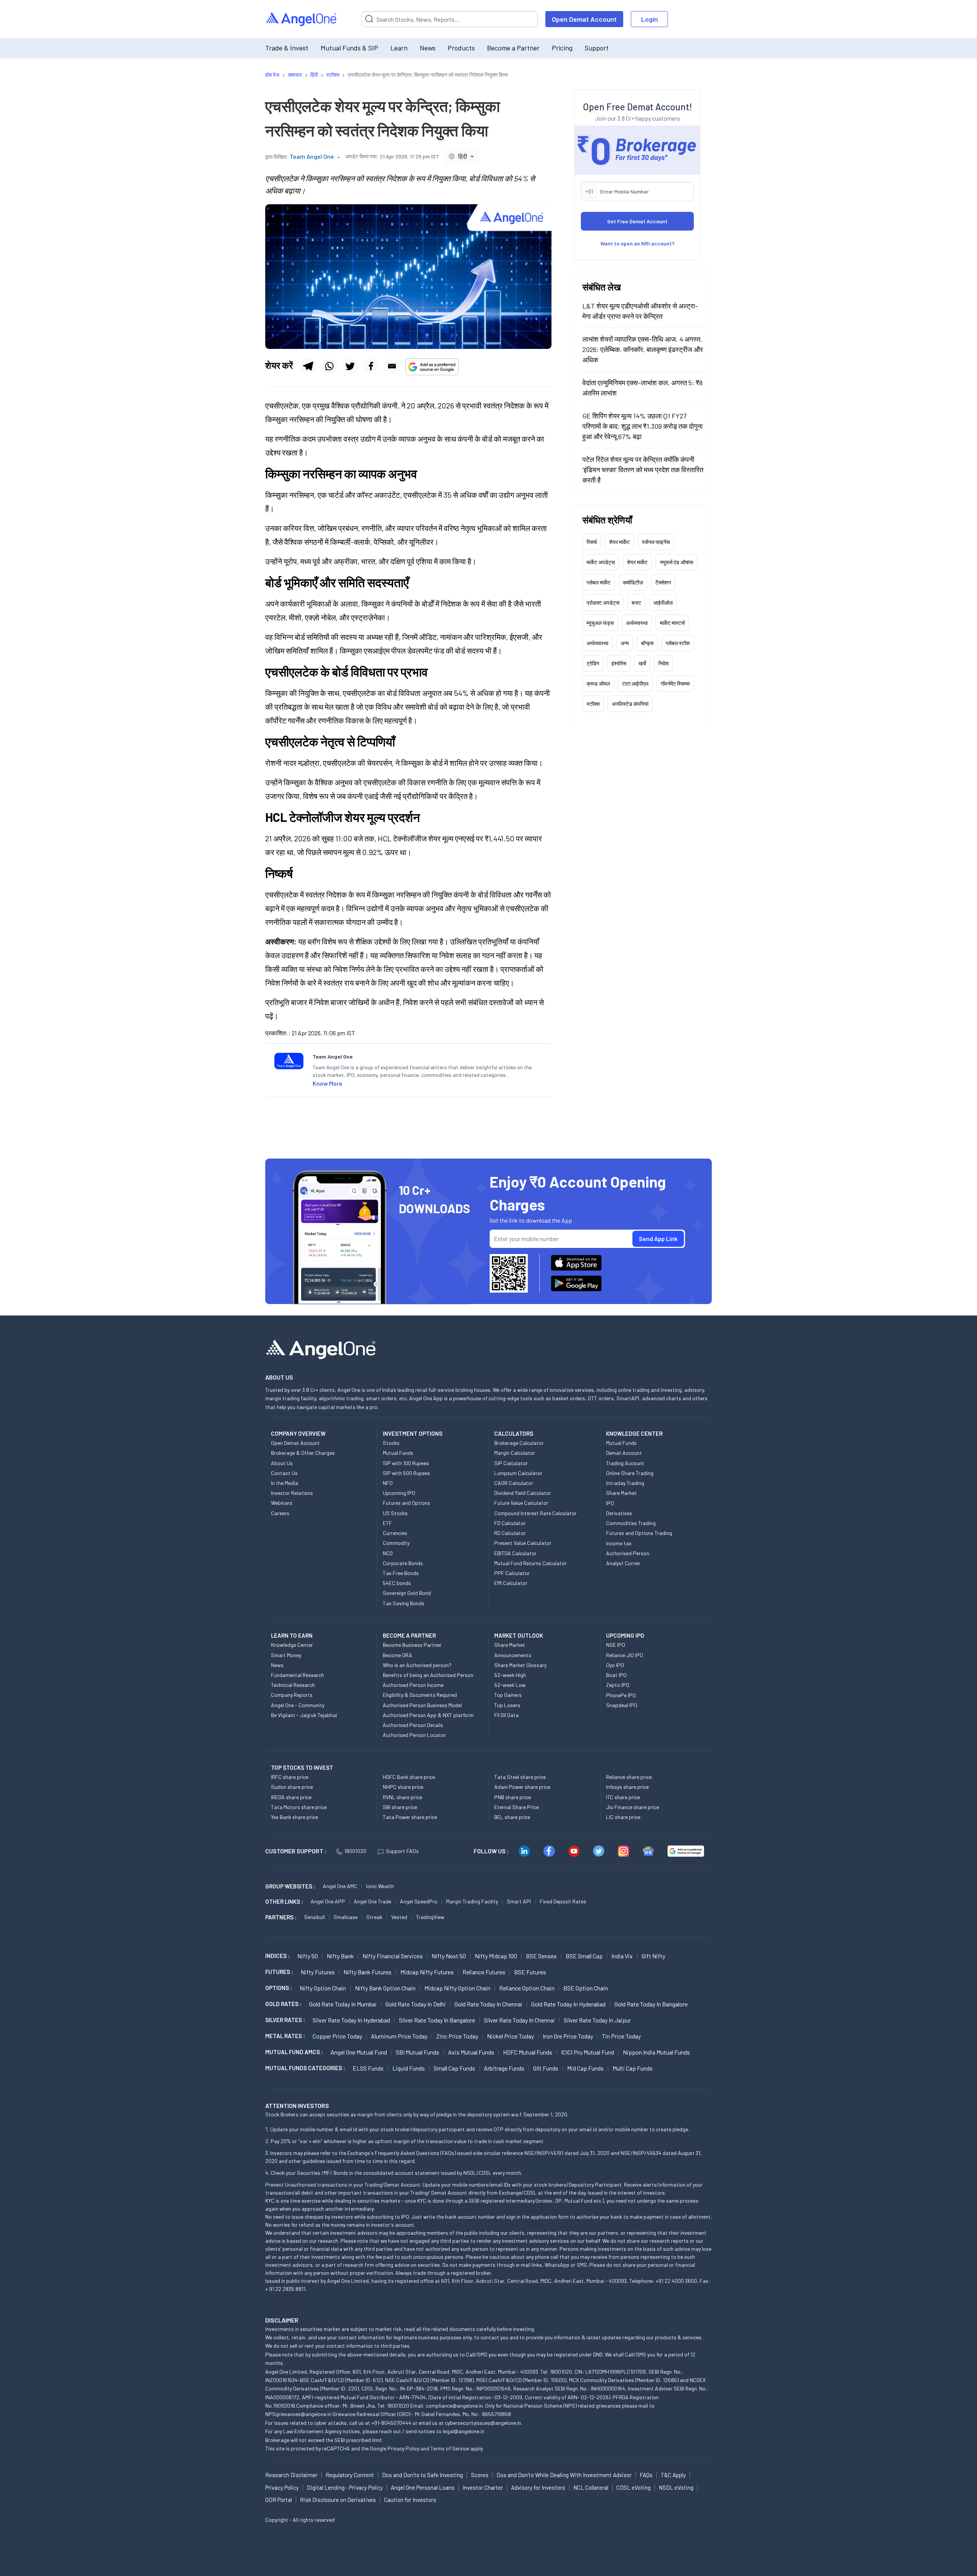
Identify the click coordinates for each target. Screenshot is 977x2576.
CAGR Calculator (514, 1483)
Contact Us (284, 1473)
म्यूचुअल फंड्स (600, 622)
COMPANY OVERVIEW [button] (298, 1433)
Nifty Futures (318, 1972)
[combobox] (462, 156)
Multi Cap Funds (633, 2068)
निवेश (663, 663)
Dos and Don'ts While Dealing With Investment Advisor (564, 2475)
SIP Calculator (511, 1463)
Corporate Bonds (403, 1563)
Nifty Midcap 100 (496, 1956)
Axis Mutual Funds (471, 2052)
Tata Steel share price (520, 1777)
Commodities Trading (631, 1523)
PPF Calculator (512, 1573)
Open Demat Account (584, 19)
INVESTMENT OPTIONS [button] (413, 1433)
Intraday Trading (625, 1483)
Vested (399, 1917)
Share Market (622, 1493)
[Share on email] (392, 366)
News (428, 48)
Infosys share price (627, 1787)
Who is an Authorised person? (417, 1665)
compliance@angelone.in (454, 2406)
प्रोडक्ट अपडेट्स (603, 602)
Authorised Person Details (413, 1725)
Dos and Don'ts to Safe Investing (422, 2475)
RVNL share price (402, 1797)
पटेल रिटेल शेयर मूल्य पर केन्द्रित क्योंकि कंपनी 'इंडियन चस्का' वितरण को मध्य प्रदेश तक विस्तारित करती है (643, 469)
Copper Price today (337, 2036)
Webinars (282, 1503)
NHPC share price (403, 1787)
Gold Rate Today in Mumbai (343, 2004)
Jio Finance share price (633, 1807)
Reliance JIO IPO (625, 1655)
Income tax (619, 1543)
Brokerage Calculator (519, 1443)
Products (461, 48)
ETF (387, 1523)
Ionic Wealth (380, 1886)
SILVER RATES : (285, 2020)
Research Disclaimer (291, 2475)
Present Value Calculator (523, 1543)
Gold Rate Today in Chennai (488, 2004)
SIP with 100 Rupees (406, 1463)
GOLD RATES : (283, 2004)
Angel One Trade (372, 1901)
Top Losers (507, 1705)
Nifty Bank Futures (368, 1972)
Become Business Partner (412, 1645)
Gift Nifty (653, 1956)
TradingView (430, 1917)
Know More (327, 1083)
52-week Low (510, 1685)
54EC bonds (397, 1583)
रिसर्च (592, 542)
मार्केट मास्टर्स (672, 622)
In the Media (285, 1483)
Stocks (391, 1443)
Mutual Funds (398, 1453)
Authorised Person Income (413, 1685)
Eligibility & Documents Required (420, 1695)
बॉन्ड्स (647, 643)
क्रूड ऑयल (598, 683)
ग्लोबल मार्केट (599, 582)
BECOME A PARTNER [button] (409, 1635)
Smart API (519, 1901)
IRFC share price (290, 1777)
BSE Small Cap (584, 1956)
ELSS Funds (368, 2068)
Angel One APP (328, 1901)
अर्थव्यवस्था (637, 622)
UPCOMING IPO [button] (625, 1635)
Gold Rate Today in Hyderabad (568, 2004)
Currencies (395, 1533)
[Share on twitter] (350, 366)
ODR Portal (279, 2500)
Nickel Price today (510, 2036)
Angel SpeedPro (419, 1901)
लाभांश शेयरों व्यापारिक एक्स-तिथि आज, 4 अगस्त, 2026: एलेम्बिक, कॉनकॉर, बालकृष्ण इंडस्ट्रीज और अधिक (643, 349)
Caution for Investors (410, 2500)
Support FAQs (402, 1851)
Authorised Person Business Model (422, 1705)
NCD (388, 1553)
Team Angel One (312, 156)
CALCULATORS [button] (514, 1433)
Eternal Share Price (517, 1807)
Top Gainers (508, 1695)
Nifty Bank (340, 1956)
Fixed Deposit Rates (563, 1901)
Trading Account (625, 1463)
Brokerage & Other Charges (303, 1453)
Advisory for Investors (538, 2487)
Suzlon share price (292, 1787)
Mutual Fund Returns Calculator (530, 1563)
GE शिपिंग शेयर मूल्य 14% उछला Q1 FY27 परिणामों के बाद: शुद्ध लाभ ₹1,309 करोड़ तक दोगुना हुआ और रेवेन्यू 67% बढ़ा (642, 426)
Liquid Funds (409, 2068)
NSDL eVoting (676, 2487)
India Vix (622, 1956)
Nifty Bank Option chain (385, 1988)
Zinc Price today (457, 2036)
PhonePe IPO (621, 1695)
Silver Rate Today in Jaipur (597, 2020)
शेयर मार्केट (619, 542)
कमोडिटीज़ (633, 582)
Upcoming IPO (399, 1493)
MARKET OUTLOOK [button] (519, 1635)
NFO (388, 1483)
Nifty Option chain (323, 1988)
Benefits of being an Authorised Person (428, 1675)
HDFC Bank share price (409, 1777)
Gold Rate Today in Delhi (416, 2004)
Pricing (562, 48)
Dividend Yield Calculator (523, 1493)
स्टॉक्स (593, 703)
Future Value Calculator (521, 1503)
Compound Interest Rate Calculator (535, 1513)
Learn (399, 48)
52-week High (510, 1675)
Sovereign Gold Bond (407, 1593)
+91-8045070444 (391, 2423)
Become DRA (397, 1655)
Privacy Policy (403, 2448)
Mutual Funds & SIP (349, 48)
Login (650, 19)
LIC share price (623, 1817)
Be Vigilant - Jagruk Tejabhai (304, 1715)
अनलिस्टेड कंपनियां (630, 703)
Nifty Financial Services (393, 1956)
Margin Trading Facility (472, 1901)
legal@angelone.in (464, 2431)
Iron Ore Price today (568, 2036)
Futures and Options (406, 1503)
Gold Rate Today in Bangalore (651, 2004)
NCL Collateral (591, 2487)
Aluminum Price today (399, 2036)
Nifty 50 (308, 1956)
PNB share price (513, 1797)
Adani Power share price (522, 1787)
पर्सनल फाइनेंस (656, 542)
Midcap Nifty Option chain (457, 1988)
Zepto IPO (618, 1685)
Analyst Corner (623, 1563)
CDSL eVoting (634, 2487)
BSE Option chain (586, 1988)
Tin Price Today (621, 2036)
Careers (280, 1513)
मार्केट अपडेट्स (601, 562)
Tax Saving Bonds (404, 1603)
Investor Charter (483, 2487)
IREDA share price (291, 1797)
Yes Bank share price (294, 1817)
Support (597, 48)
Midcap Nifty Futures (427, 1972)
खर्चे (642, 663)
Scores (480, 2475)
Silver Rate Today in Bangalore (437, 2020)
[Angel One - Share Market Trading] (302, 19)
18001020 (355, 1851)
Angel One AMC (340, 1886)
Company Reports (292, 1695)
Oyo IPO (615, 1665)
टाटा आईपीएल (635, 683)
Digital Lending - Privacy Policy (345, 2487)
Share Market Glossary (520, 1665)
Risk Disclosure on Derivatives (338, 2500)
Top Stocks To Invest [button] (302, 1767)
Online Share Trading (630, 1473)
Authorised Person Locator (414, 1735)
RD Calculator (510, 1533)
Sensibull (314, 1917)
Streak (374, 1917)
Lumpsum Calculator (518, 1473)
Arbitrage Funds (504, 2068)
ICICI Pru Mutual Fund (588, 2052)
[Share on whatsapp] (329, 366)
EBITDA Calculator (515, 1553)
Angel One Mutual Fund (359, 2052)
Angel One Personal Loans (423, 2487)
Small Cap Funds (454, 2068)
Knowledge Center (292, 1645)
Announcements (513, 1655)
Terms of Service (450, 2448)
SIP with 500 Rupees (406, 1473)
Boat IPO (616, 1675)
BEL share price (512, 1817)
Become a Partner (513, 48)
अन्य (625, 643)
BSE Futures (530, 1972)
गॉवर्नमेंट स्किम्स (675, 683)
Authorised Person (628, 1553)
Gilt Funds (546, 2068)
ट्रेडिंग (593, 663)
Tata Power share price (410, 1817)
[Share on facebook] (371, 366)
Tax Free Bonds (401, 1573)
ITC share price (623, 1797)
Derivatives (619, 1513)
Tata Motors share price (299, 1807)
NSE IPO (616, 1645)
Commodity (396, 1543)
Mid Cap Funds (585, 2068)
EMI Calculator (511, 1583)
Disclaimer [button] (282, 2320)
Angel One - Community (298, 1705)
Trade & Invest (287, 48)
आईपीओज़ (663, 602)
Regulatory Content (350, 2475)
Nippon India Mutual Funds (656, 2052)
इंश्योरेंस (619, 663)
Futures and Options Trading (639, 1533)
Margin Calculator (515, 1453)
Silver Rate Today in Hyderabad (351, 2020)
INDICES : (277, 1956)
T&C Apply (673, 2475)
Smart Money (286, 1655)
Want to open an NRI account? (638, 243)
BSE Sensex (541, 1956)
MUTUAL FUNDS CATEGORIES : (305, 2068)
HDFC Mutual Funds (528, 2052)
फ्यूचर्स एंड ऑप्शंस (676, 562)
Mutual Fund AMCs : (294, 2052)
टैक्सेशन (663, 582)
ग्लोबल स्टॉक (678, 643)
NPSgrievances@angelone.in (298, 2414)
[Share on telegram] (308, 366)
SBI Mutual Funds (418, 2052)
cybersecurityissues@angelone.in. (484, 2423)
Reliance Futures (484, 1972)
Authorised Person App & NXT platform (428, 1715)
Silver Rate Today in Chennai (519, 2020)
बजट (636, 602)
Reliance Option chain (527, 1988)
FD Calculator (510, 1523)
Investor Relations (292, 1493)
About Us (282, 1463)
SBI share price (400, 1807)
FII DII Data (506, 1715)
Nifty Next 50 (449, 1956)
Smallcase (346, 1917)
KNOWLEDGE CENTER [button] (634, 1433)
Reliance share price (629, 1777)
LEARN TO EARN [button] (292, 1635)
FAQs (646, 2475)
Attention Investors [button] (297, 2106)
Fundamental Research (297, 1675)
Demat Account (624, 1453)
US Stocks (395, 1513)
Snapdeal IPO (622, 1705)
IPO (610, 1503)
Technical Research (293, 1685)
